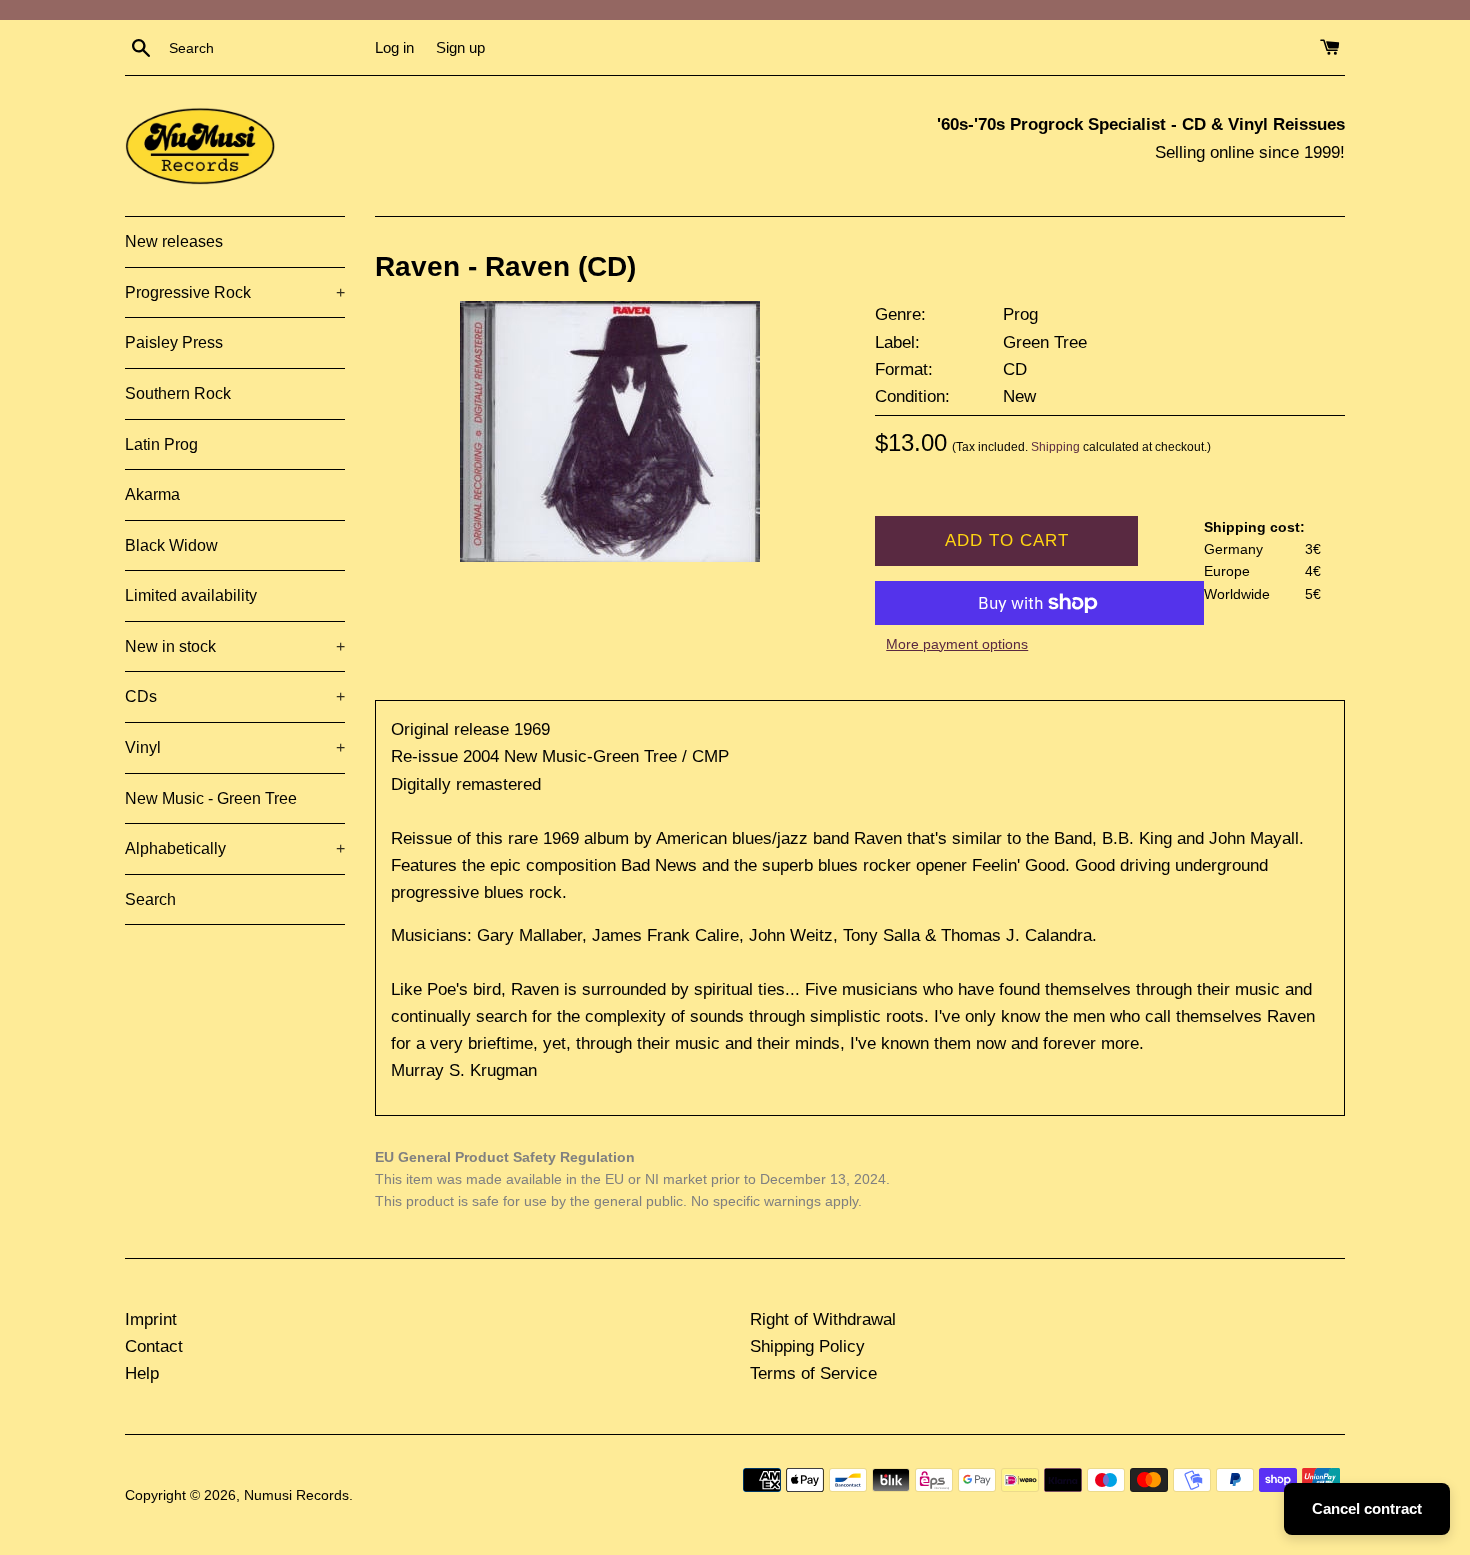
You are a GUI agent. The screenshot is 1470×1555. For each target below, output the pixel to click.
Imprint (151, 1319)
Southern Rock (178, 393)
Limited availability (191, 595)
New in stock (235, 646)
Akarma (152, 494)
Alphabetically (235, 848)
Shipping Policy (807, 1346)
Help (142, 1373)
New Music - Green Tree (211, 798)
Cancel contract (1367, 1508)
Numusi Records (296, 1495)
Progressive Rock (235, 292)
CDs (235, 696)
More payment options (957, 644)
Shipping (1055, 447)
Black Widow (171, 545)
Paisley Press (174, 342)
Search (150, 899)
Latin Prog (161, 444)
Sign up (460, 47)
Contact (154, 1346)
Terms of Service (813, 1373)
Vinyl (235, 747)
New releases (174, 241)
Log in (394, 47)
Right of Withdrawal (823, 1319)
